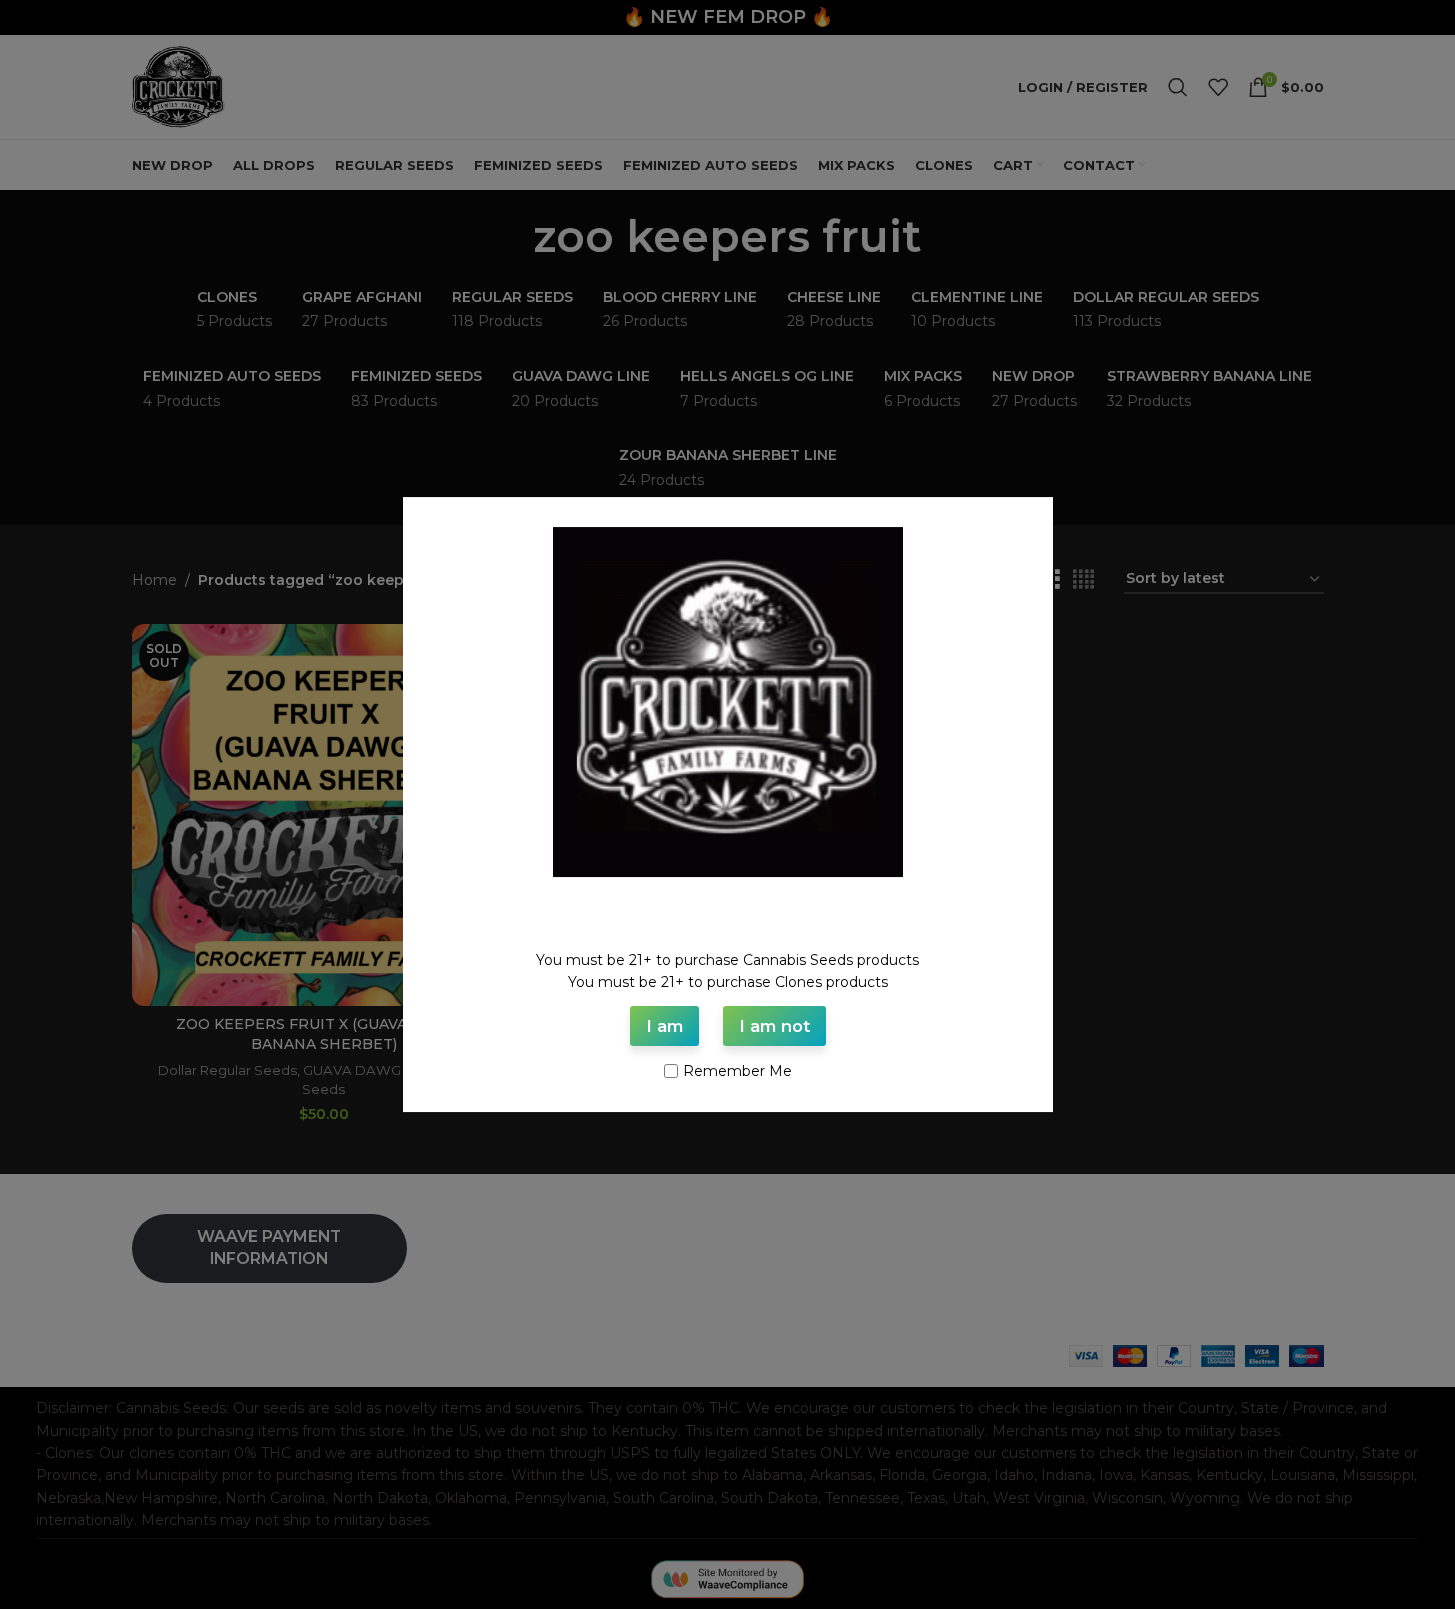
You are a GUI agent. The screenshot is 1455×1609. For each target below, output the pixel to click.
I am (664, 1026)
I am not (774, 1026)
